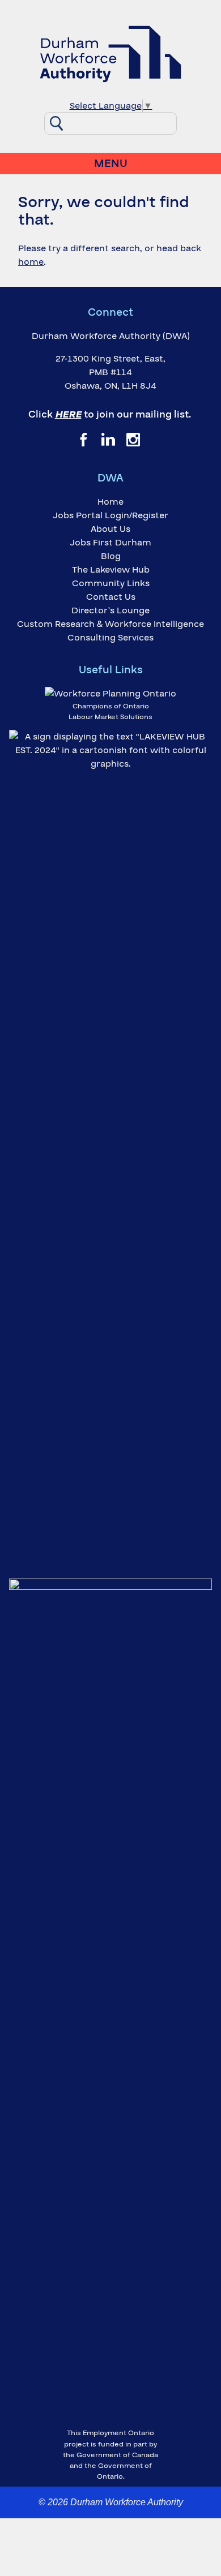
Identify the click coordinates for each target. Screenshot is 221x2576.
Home (110, 502)
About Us (110, 529)
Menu (111, 164)
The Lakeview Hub (111, 570)
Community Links (111, 583)
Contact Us (111, 597)
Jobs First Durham (110, 543)
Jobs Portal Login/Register (110, 515)
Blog (111, 556)
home (31, 262)
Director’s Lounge (110, 610)
